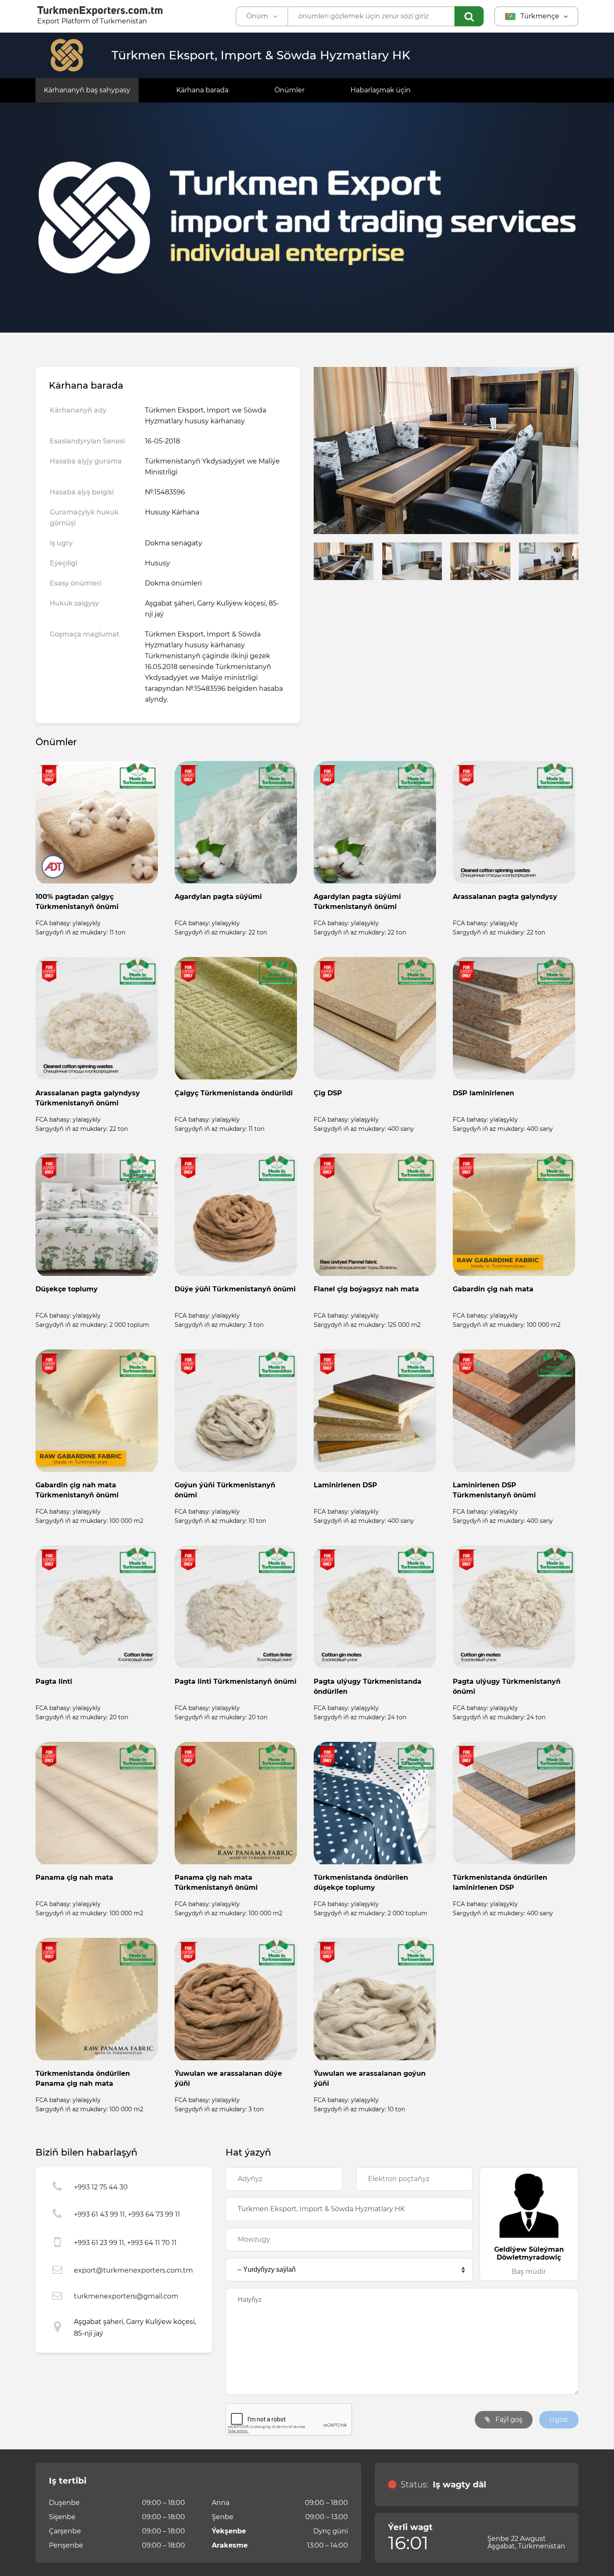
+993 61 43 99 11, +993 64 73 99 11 (127, 2214)
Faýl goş (508, 2419)
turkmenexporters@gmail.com (126, 2296)
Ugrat (559, 2419)
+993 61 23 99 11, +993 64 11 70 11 (125, 2243)
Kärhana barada (202, 90)
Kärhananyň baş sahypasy (87, 90)
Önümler (289, 90)
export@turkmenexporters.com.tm (133, 2270)
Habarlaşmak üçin (381, 90)
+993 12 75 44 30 (101, 2187)
